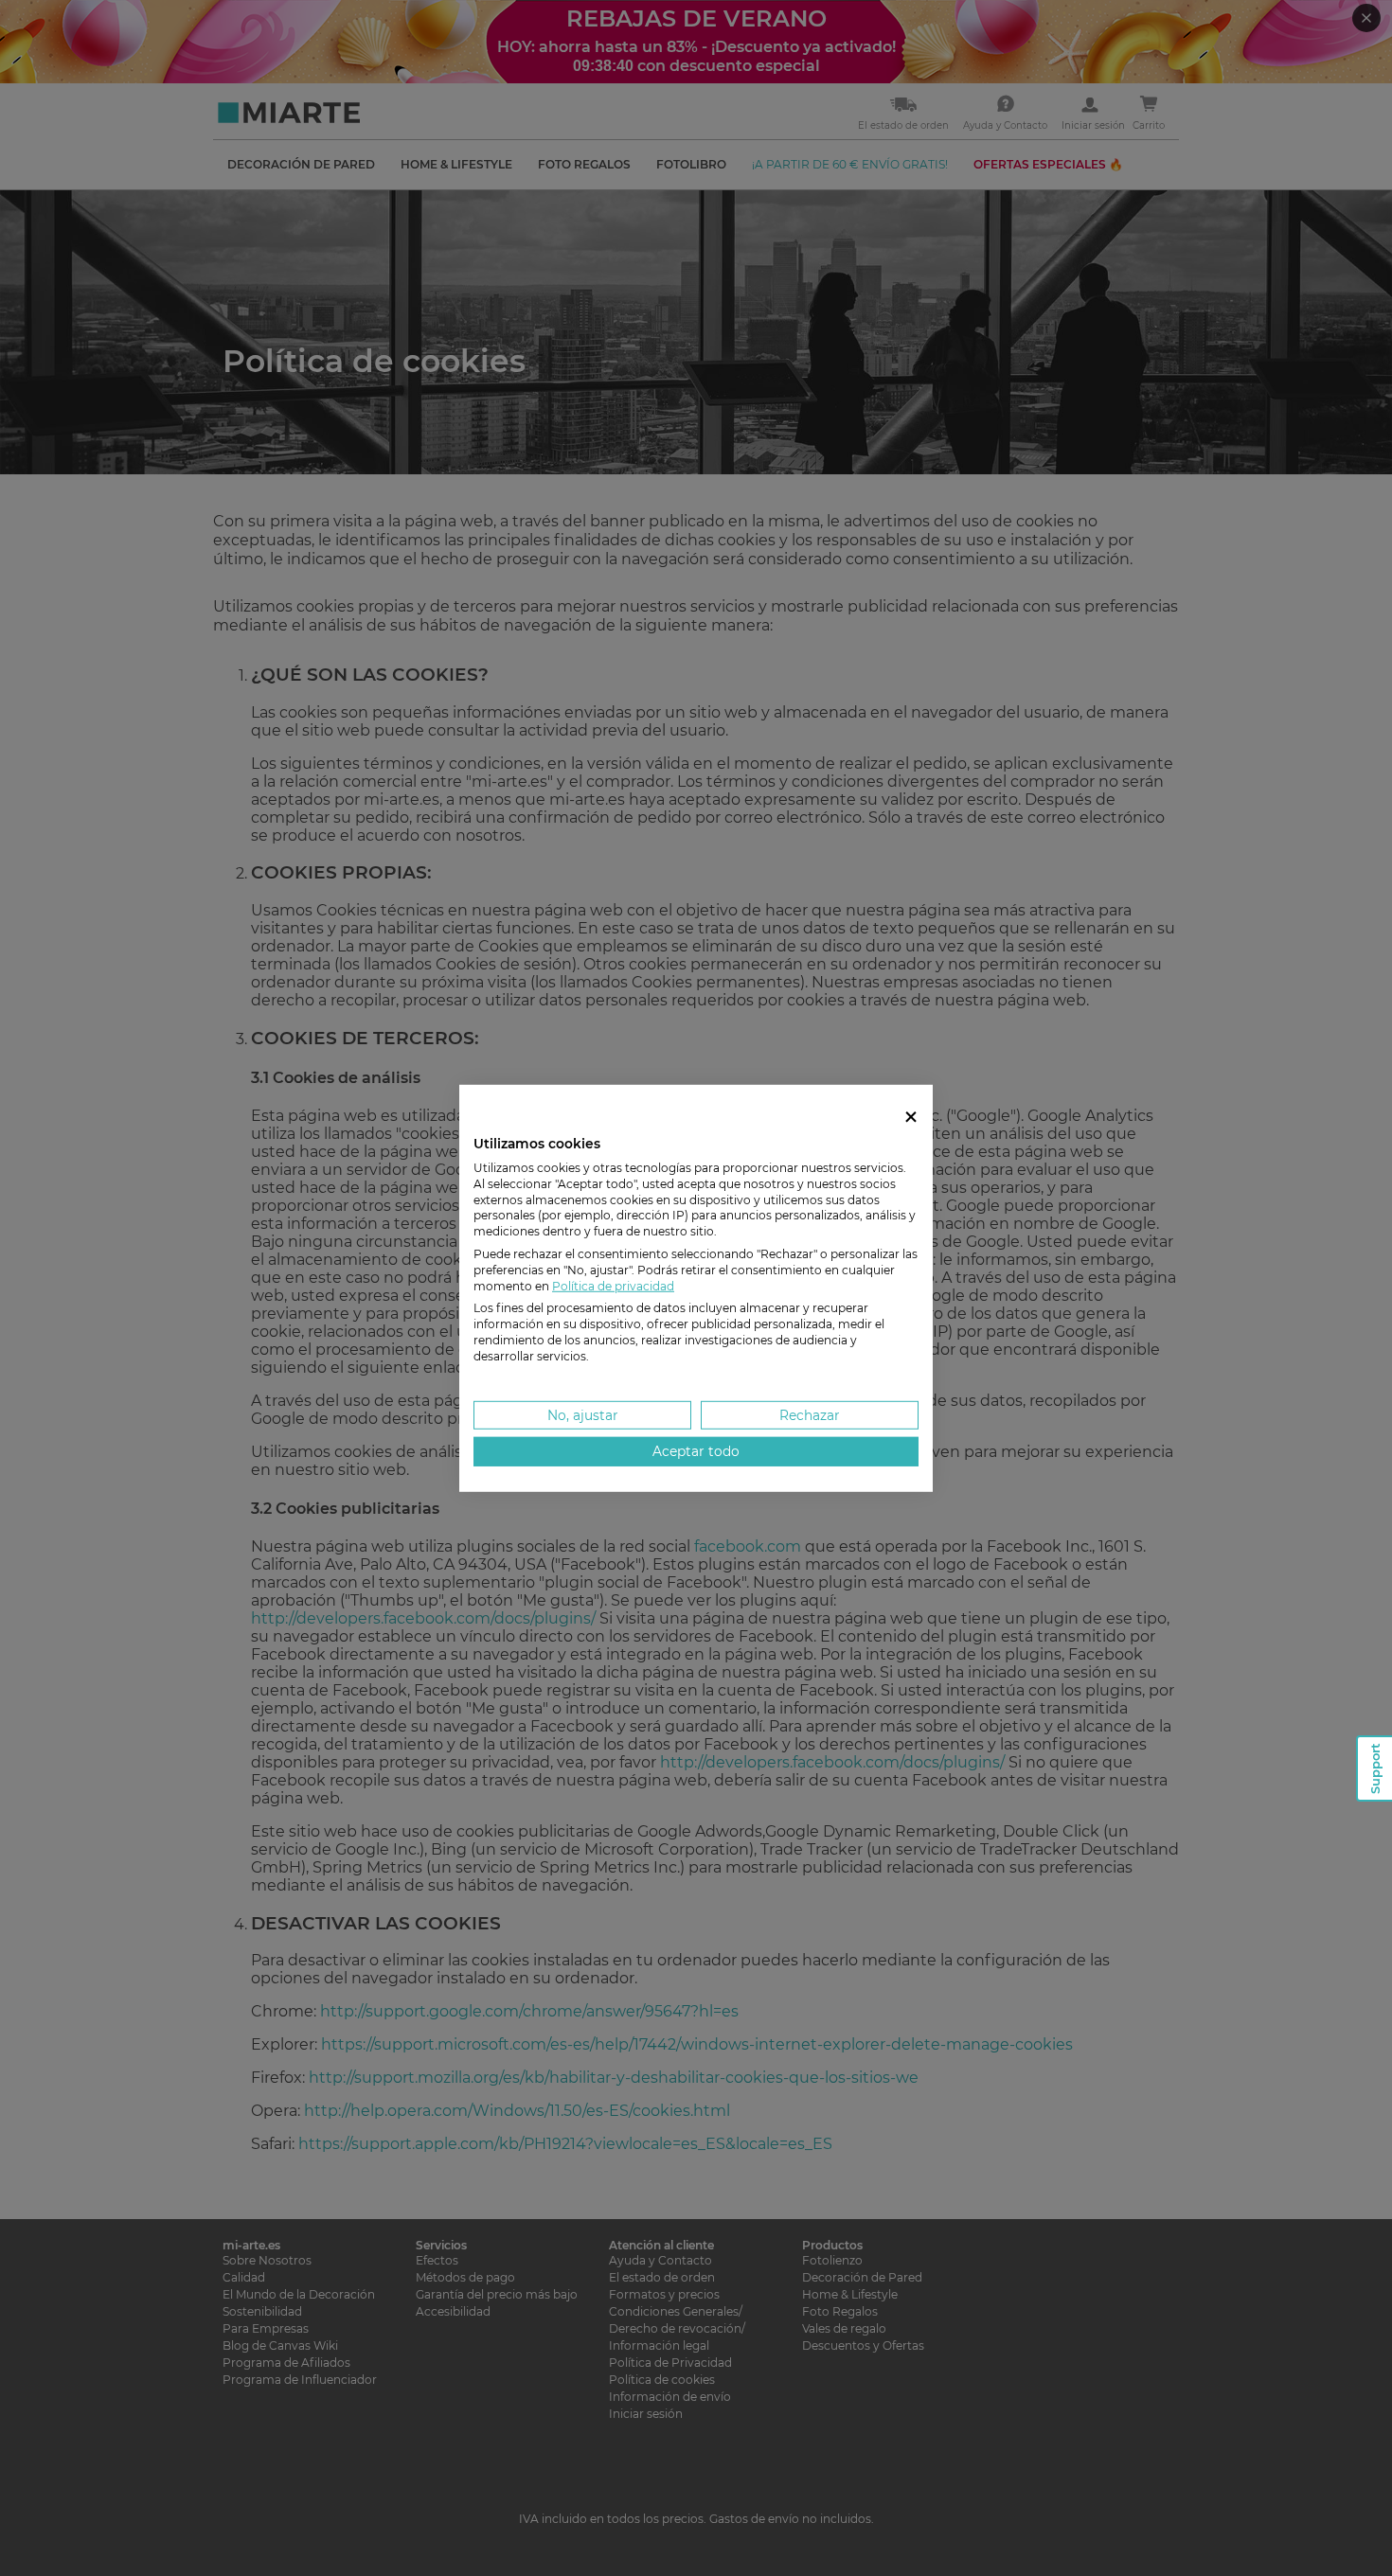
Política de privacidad (613, 1285)
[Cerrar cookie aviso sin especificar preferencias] (911, 1117)
